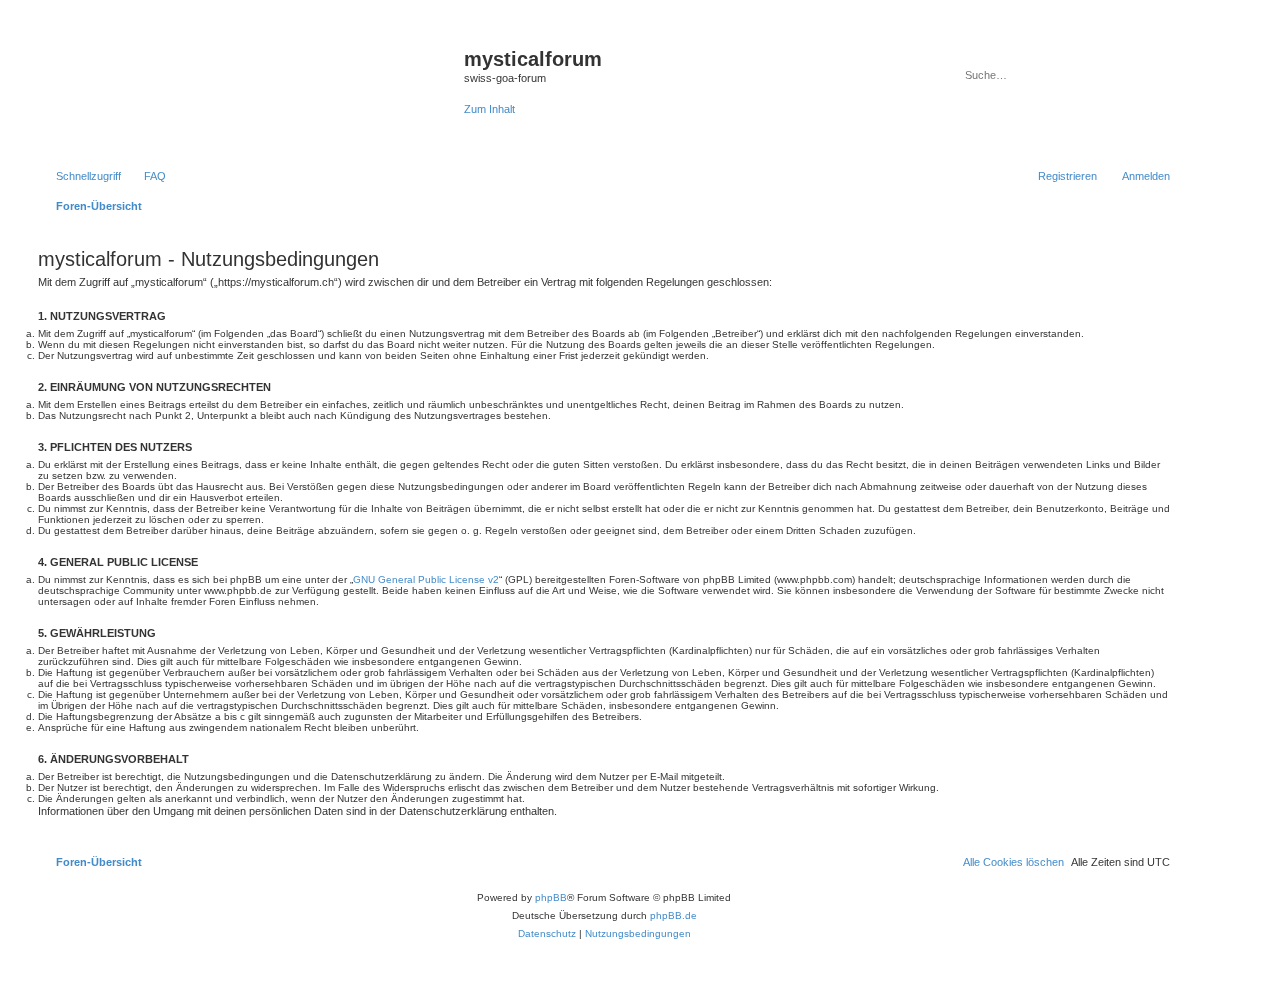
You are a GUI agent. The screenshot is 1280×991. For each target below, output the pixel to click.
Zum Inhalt (489, 109)
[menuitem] (146, 176)
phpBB (551, 897)
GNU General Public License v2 (426, 579)
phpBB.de (673, 915)
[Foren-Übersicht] (248, 91)
